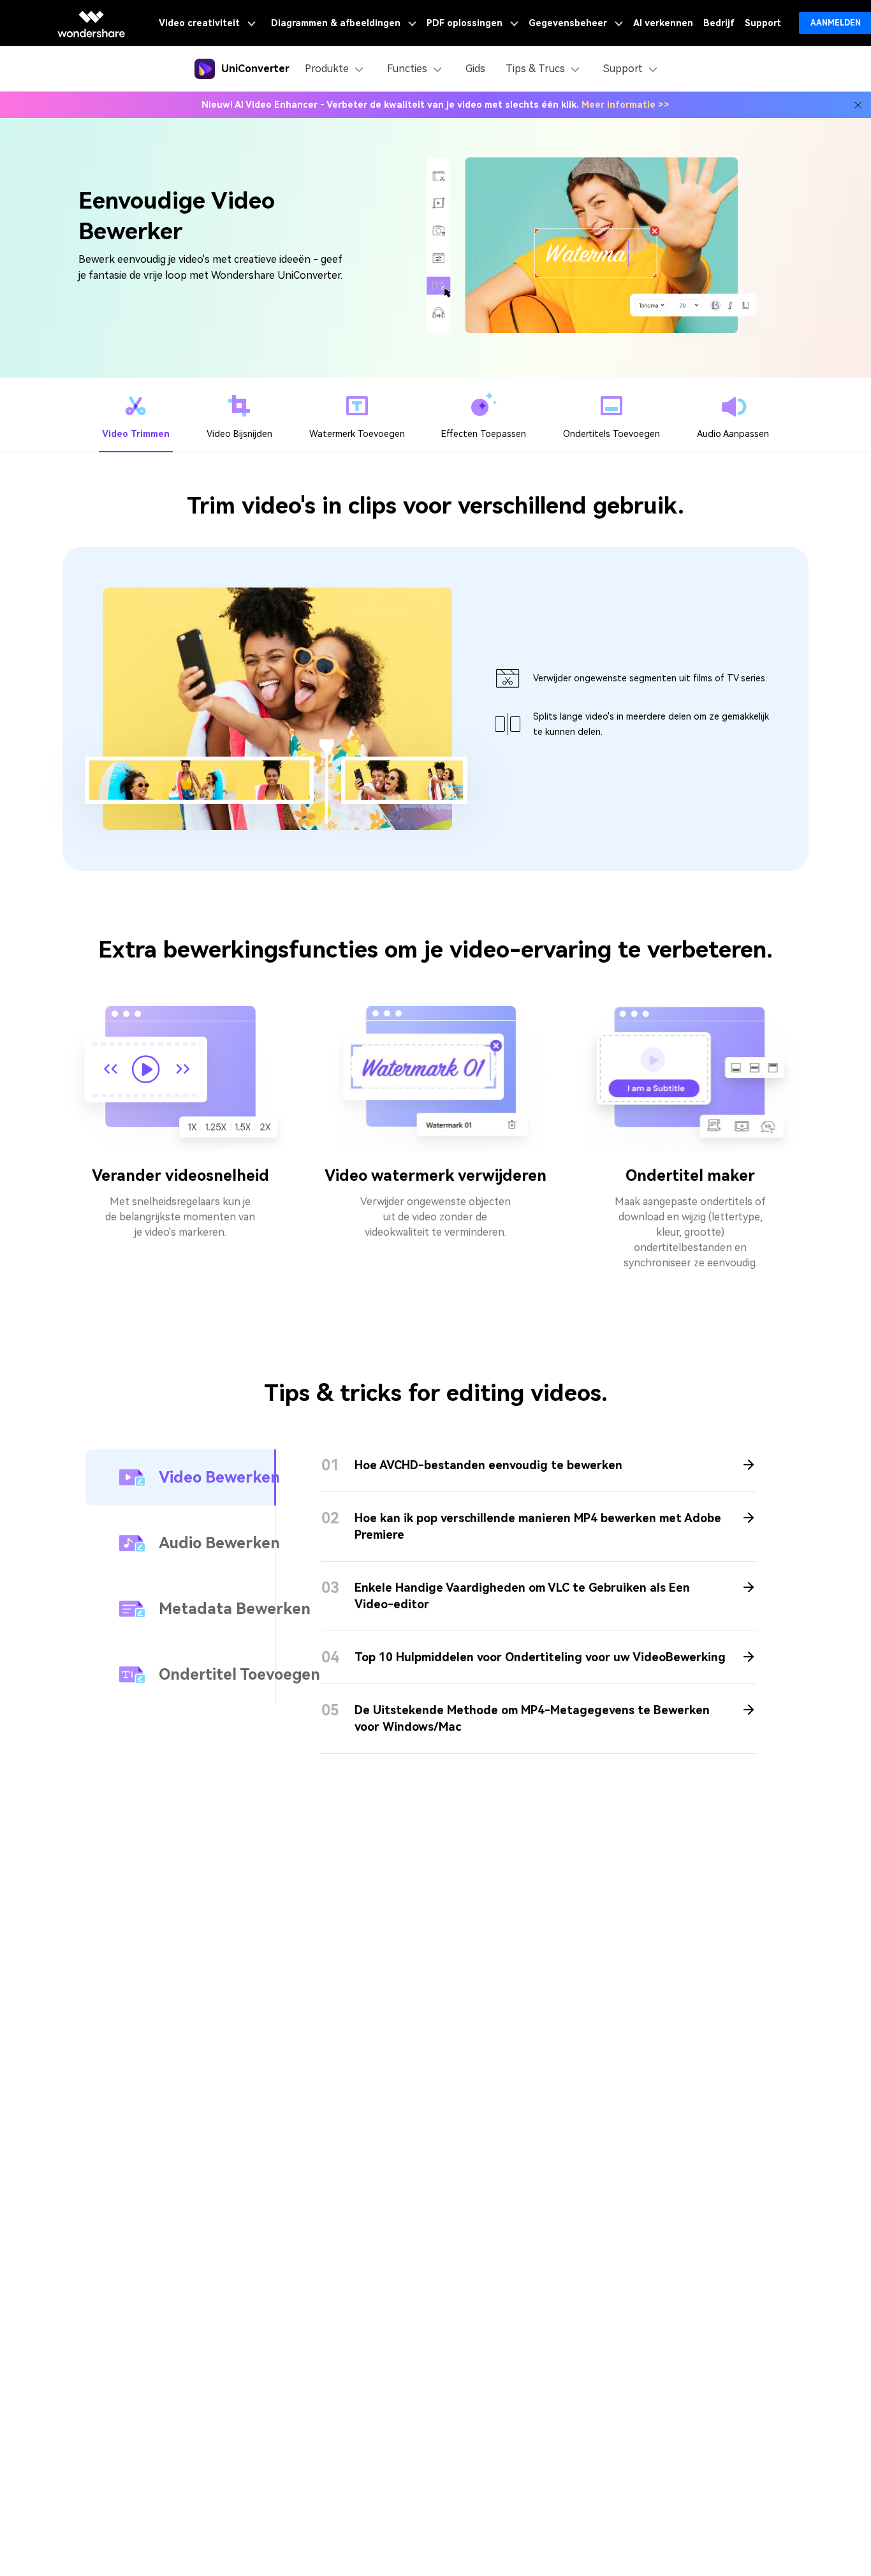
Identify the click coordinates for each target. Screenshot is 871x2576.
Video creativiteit (201, 23)
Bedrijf (719, 23)
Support (763, 23)
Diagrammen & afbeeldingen (337, 23)
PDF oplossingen (466, 23)
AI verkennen (663, 23)
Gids (475, 69)
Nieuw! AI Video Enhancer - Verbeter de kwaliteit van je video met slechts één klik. (435, 105)
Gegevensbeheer (569, 23)
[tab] (136, 415)
